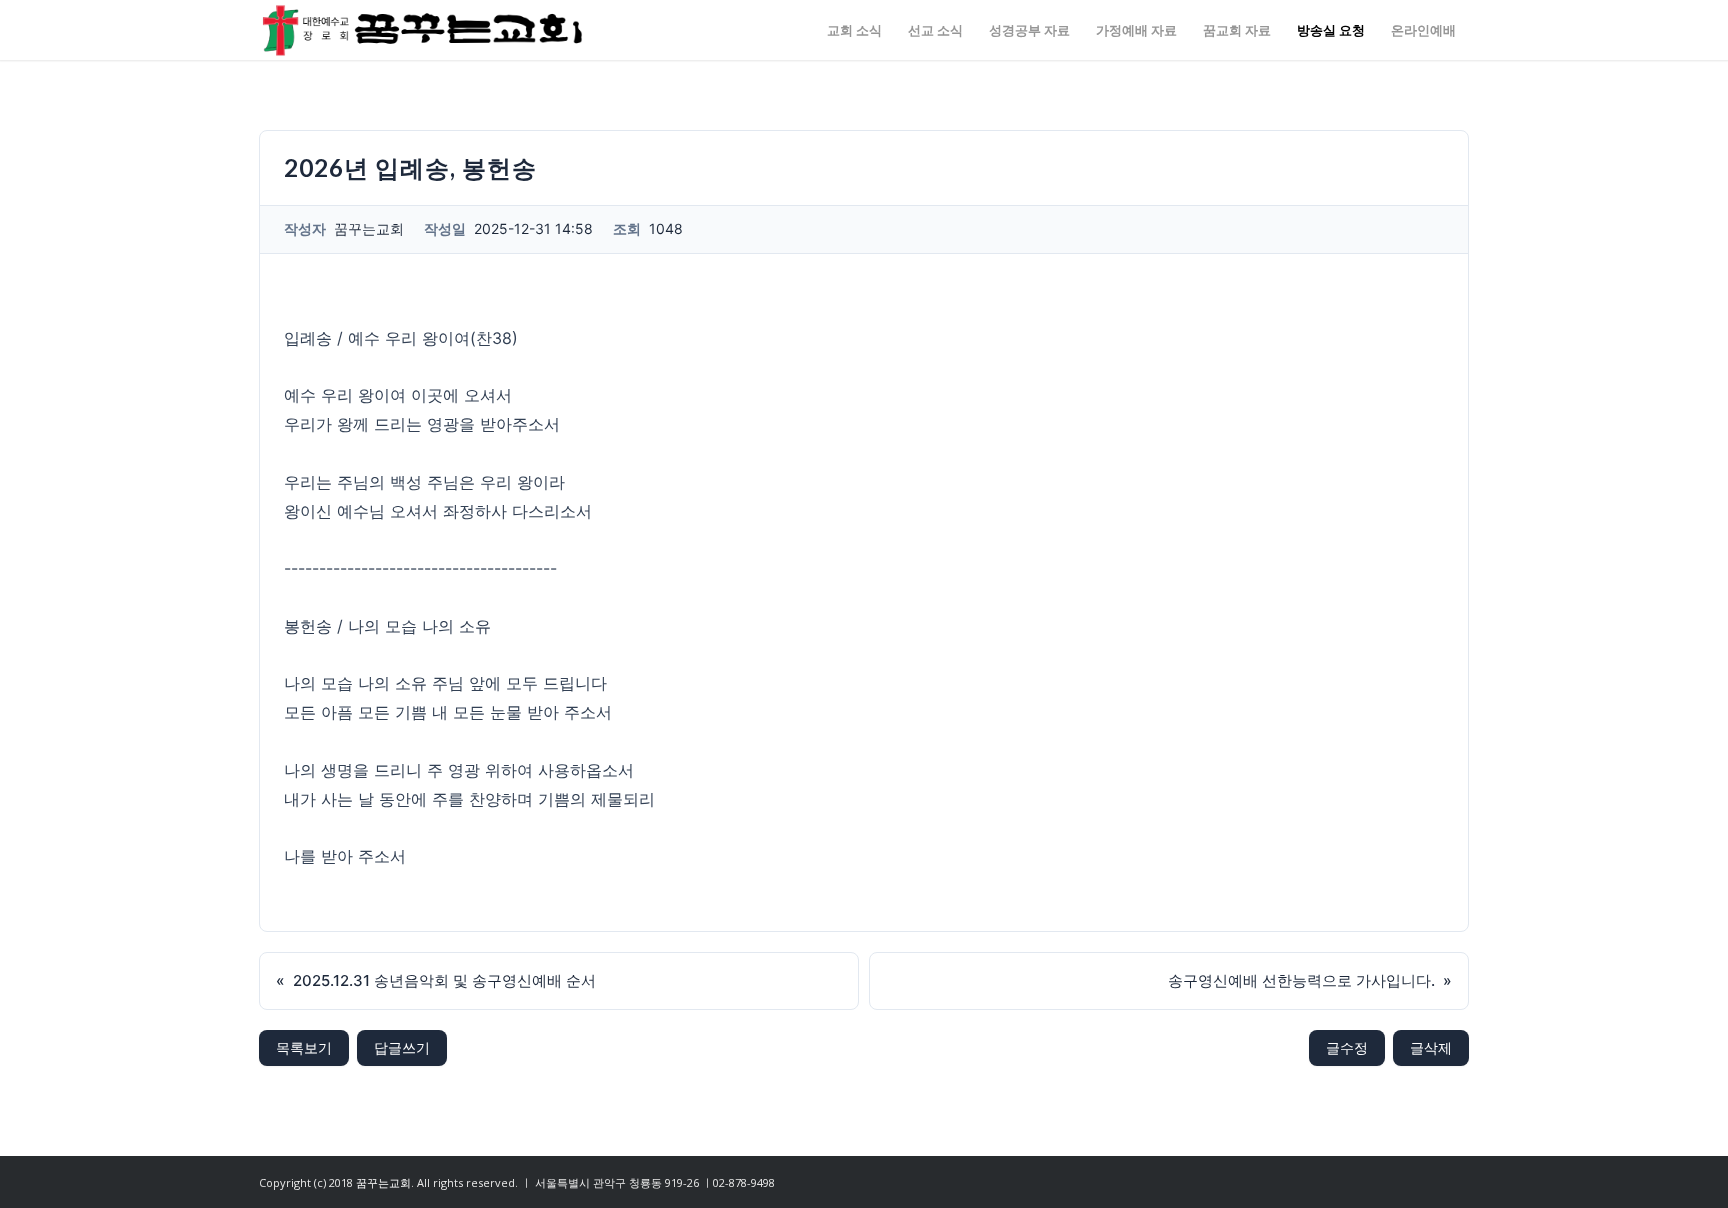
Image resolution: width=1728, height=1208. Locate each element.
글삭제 (1431, 1047)
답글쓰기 (402, 1047)
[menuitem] (854, 30)
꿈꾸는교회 (383, 1182)
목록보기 (304, 1047)
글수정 (1347, 1047)
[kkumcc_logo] (422, 30)
